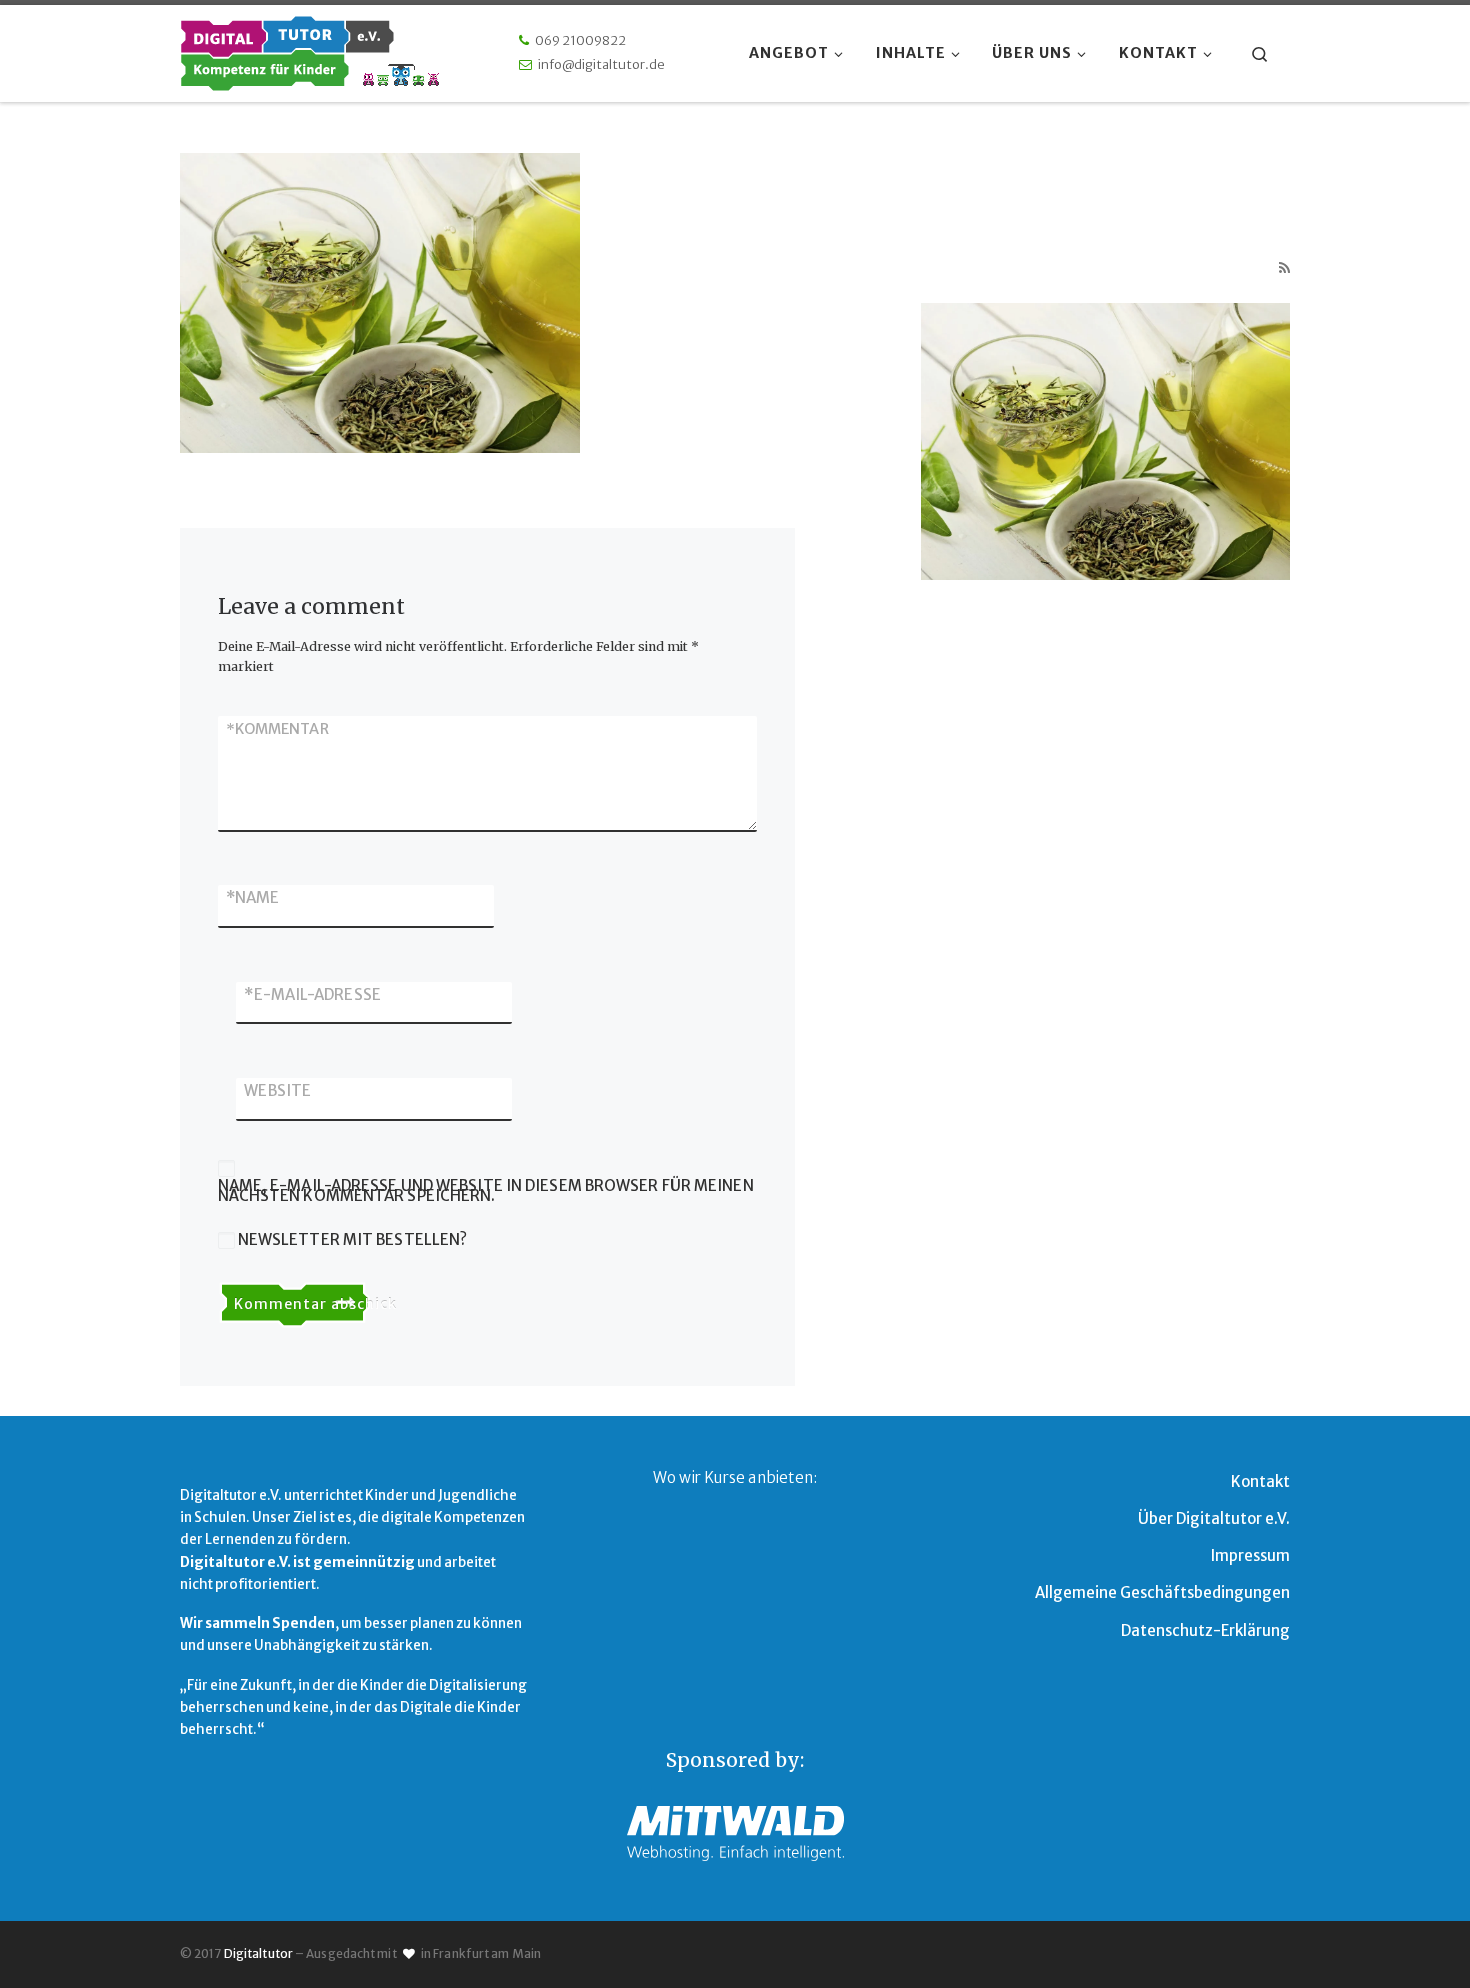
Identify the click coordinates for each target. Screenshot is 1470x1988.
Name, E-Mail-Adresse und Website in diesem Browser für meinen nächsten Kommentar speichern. (486, 1191)
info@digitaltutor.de (601, 64)
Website (277, 1090)
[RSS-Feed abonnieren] (1284, 268)
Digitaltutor (258, 1953)
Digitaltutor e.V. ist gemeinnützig (297, 1562)
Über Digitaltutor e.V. (1214, 1518)
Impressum (1250, 1555)
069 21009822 (580, 40)
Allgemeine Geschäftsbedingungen (1162, 1592)
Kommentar (277, 729)
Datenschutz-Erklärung (1205, 1630)
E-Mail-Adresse (312, 994)
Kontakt (1260, 1481)
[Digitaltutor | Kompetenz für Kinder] (310, 50)
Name (253, 897)
